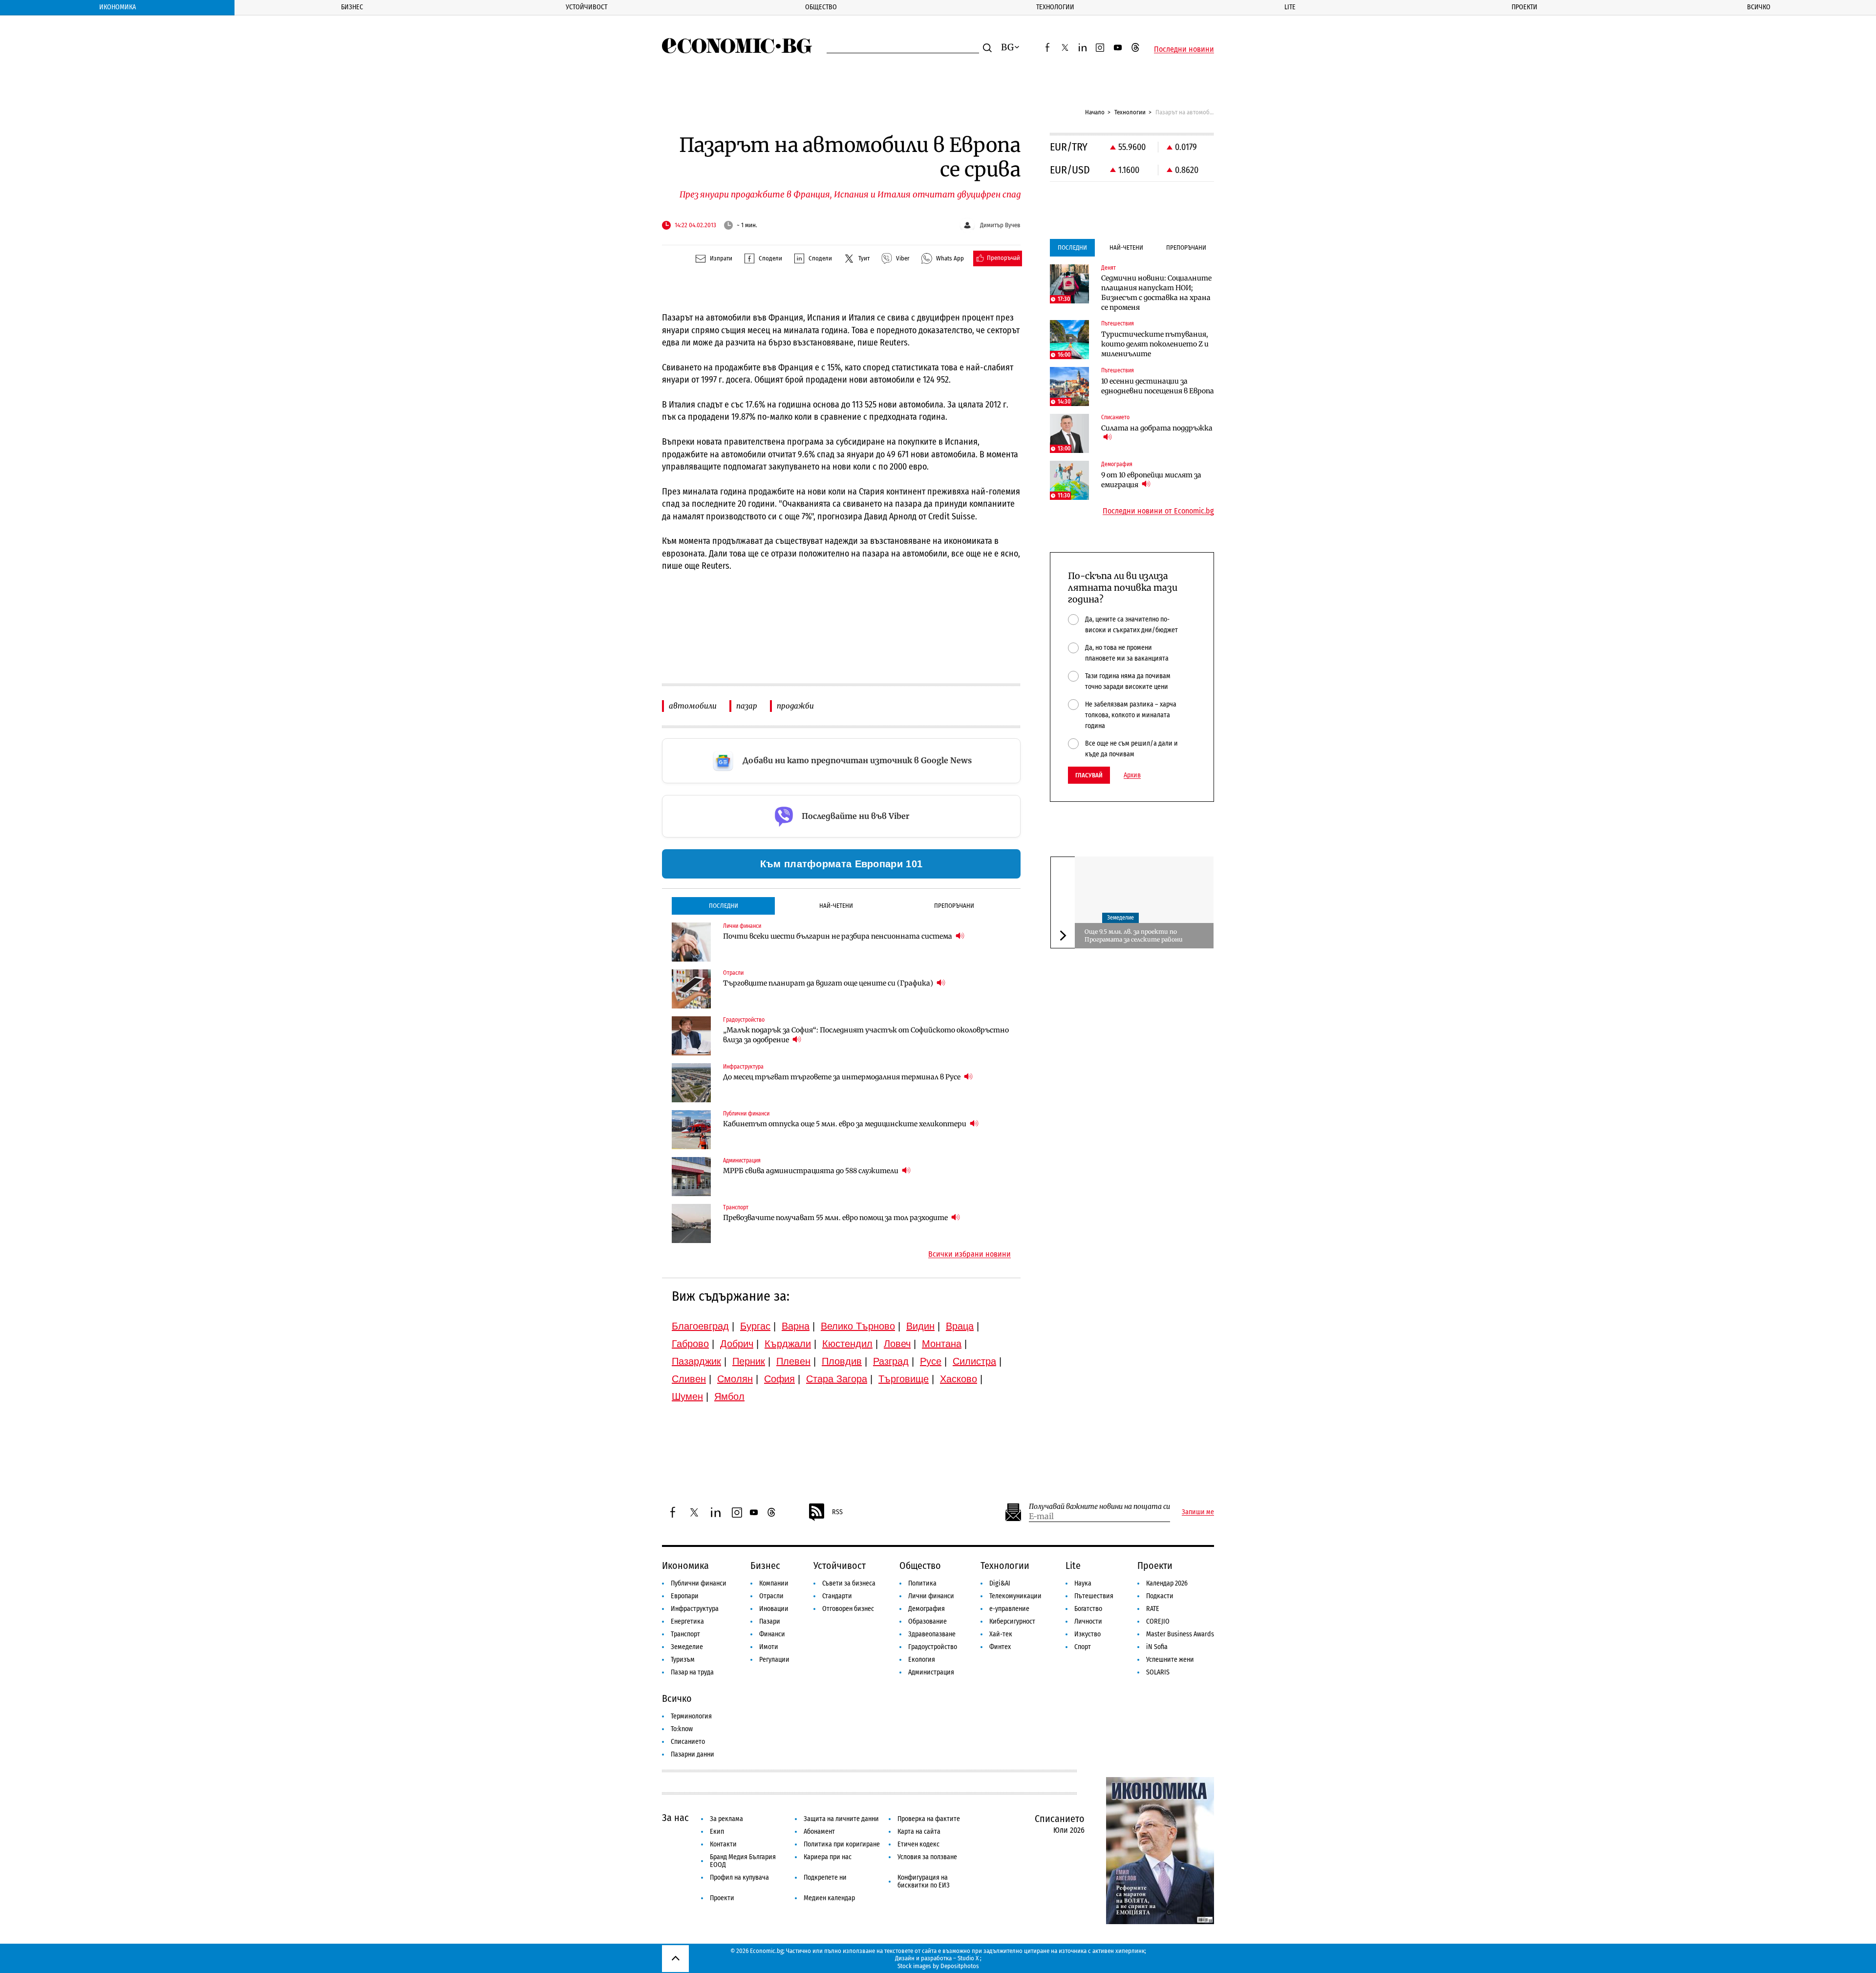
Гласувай (1089, 775)
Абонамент (819, 1832)
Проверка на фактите (929, 1819)
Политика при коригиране (842, 1844)
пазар (747, 706)
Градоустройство (933, 1647)
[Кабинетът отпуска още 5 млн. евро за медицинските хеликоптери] (691, 1130)
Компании (774, 1583)
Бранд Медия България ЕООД (743, 1861)
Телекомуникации (1015, 1596)
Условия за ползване (927, 1857)
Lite (1290, 7)
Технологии (1055, 7)
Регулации (774, 1660)
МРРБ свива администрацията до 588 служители (811, 1171)
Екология (922, 1660)
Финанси (772, 1634)
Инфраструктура (695, 1609)
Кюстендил (847, 1344)
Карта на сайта (919, 1832)
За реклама (726, 1819)
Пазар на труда (692, 1672)
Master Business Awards (1180, 1634)
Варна (796, 1326)
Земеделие (1120, 918)
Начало (1095, 112)
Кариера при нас (828, 1857)
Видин (920, 1326)
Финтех (1000, 1647)
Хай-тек (1001, 1634)
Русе (931, 1361)
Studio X (968, 1958)
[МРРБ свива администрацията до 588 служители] (691, 1177)
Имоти (769, 1647)
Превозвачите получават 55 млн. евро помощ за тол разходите (836, 1218)
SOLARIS (1158, 1672)
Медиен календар (829, 1898)
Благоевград (700, 1326)
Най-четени (836, 906)
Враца (960, 1326)
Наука (1083, 1583)
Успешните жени (1170, 1660)
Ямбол (729, 1396)
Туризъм (683, 1660)
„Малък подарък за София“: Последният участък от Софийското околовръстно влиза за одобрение (866, 1035)
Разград (891, 1361)
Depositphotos (960, 1966)
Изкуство (1087, 1634)
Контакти (723, 1844)
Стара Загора (837, 1379)
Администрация (931, 1672)
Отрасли (771, 1596)
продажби (795, 706)
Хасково (959, 1379)
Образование (927, 1621)
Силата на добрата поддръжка (1157, 428)
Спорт (1083, 1647)
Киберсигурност (1012, 1621)
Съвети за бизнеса (849, 1583)
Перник (749, 1361)
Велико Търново (858, 1326)
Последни (724, 906)
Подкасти (1160, 1596)
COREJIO (1158, 1621)
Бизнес (352, 7)
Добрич (737, 1344)
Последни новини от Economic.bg (1158, 511)
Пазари (770, 1621)
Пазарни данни (693, 1754)
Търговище (904, 1379)
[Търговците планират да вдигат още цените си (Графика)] (691, 989)
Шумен (687, 1396)
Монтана (942, 1344)
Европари (685, 1596)
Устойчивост (586, 7)
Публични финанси (699, 1583)
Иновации (774, 1609)
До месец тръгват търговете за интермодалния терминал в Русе (842, 1077)
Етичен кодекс (918, 1844)
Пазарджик (696, 1361)
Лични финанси (931, 1596)
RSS (837, 1512)
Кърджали (788, 1344)
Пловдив (842, 1361)
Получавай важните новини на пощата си (1099, 1507)
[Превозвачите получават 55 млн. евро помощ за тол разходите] (691, 1223)
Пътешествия (1094, 1596)
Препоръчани (954, 906)
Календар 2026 (1167, 1583)
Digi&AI (1000, 1583)
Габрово (690, 1344)
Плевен (793, 1361)
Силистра (974, 1361)
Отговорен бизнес (848, 1609)
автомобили (693, 706)
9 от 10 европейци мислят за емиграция (1151, 480)
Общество (821, 7)
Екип (717, 1832)
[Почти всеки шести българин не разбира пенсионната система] (691, 942)
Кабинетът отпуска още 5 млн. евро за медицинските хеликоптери (845, 1124)
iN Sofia (1157, 1647)
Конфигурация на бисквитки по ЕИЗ (924, 1881)
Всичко (1759, 7)
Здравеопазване (932, 1634)
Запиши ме (1198, 1512)
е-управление (1009, 1609)
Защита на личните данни (841, 1819)
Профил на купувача (739, 1877)
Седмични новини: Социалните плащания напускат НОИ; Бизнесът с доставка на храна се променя (1156, 293)
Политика (922, 1583)
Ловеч (897, 1344)
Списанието (688, 1742)
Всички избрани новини (970, 1254)
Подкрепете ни (825, 1877)
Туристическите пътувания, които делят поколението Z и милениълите (1155, 344)
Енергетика (687, 1621)
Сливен (689, 1379)
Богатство (1088, 1609)
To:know (682, 1729)
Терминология (691, 1716)
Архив (1132, 775)
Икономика (117, 7)
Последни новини (1184, 49)
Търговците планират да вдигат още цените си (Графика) (829, 983)
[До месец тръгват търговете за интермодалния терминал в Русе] (691, 1083)
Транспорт (685, 1634)
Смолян (735, 1379)
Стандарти (837, 1596)
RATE (1153, 1609)
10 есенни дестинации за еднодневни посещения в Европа (1158, 386)
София (779, 1379)
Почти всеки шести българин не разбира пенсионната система (838, 936)
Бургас (755, 1326)
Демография (927, 1609)
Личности (1088, 1621)
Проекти (1524, 7)
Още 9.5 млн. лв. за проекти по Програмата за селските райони (1134, 935)
